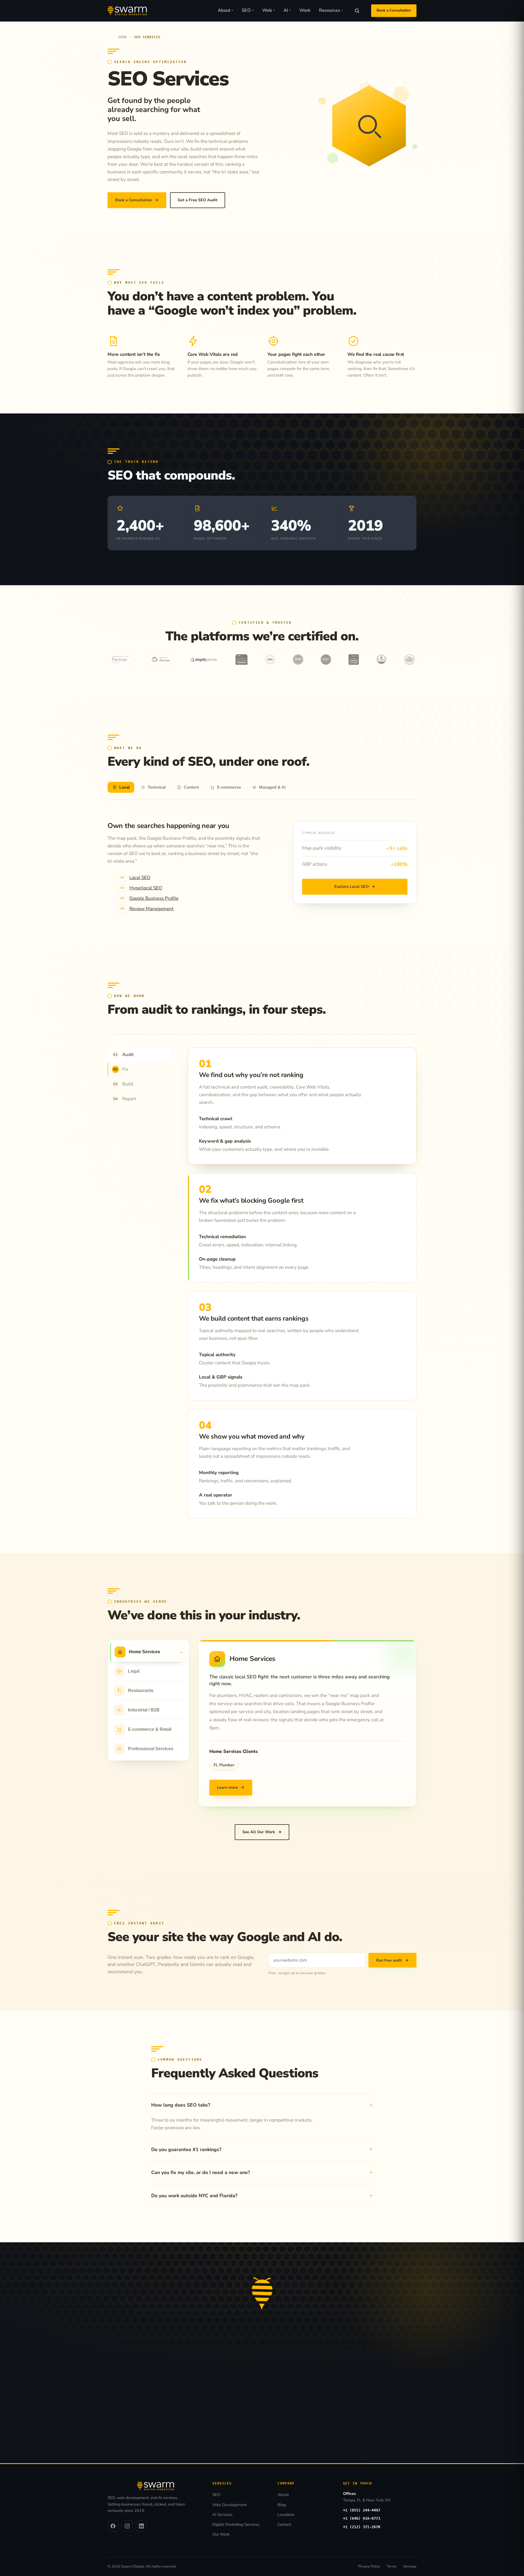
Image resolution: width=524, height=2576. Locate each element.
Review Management (151, 909)
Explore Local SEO (355, 886)
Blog (282, 2505)
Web (269, 10)
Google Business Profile (154, 898)
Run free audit (392, 1960)
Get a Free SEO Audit (198, 200)
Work (305, 10)
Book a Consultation (394, 10)
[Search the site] (357, 11)
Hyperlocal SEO (146, 888)
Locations (286, 2515)
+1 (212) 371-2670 (362, 2527)
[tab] (121, 787)
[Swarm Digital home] (127, 11)
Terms (392, 2566)
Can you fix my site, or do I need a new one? (201, 2172)
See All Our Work (262, 1832)
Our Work (221, 2534)
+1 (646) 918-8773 (362, 2518)
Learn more (231, 1787)
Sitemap (410, 2566)
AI (287, 10)
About (225, 10)
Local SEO (140, 878)
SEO (248, 10)
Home (123, 37)
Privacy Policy (369, 2566)
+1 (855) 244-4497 (362, 2510)
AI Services (222, 2515)
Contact (284, 2524)
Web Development (230, 2505)
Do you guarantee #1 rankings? (186, 2149)
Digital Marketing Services (236, 2524)
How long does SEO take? (181, 2105)
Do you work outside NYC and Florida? (194, 2196)
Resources (331, 10)
